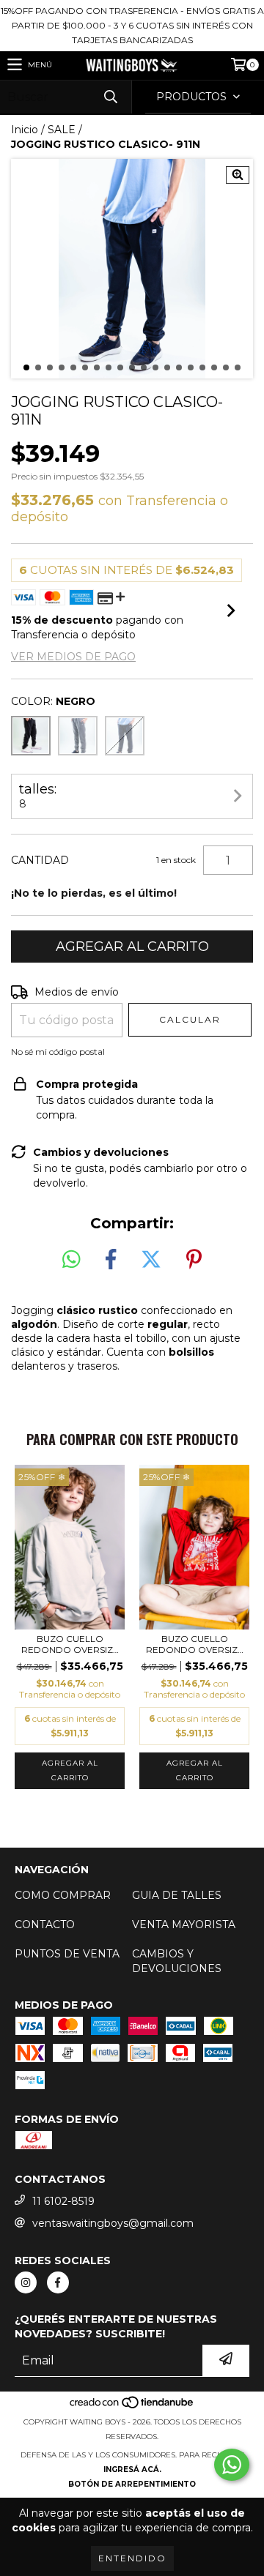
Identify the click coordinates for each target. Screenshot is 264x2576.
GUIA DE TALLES (177, 1895)
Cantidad (40, 860)
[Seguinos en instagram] (26, 2282)
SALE (62, 130)
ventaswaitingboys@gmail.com (113, 2223)
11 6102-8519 (63, 2201)
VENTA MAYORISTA (184, 1924)
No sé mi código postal (58, 1052)
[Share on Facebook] (111, 1260)
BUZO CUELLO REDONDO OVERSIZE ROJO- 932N (195, 1644)
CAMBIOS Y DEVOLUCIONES (177, 1961)
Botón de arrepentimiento (132, 2484)
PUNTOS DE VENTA (67, 1954)
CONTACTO (45, 1924)
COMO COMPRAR (63, 1895)
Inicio (25, 130)
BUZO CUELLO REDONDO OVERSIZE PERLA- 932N (70, 1644)
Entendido (132, 2558)
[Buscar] (110, 97)
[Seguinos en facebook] (58, 2282)
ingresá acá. (132, 2469)
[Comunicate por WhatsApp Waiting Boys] (232, 2465)
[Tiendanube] (132, 2407)
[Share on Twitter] (151, 1260)
